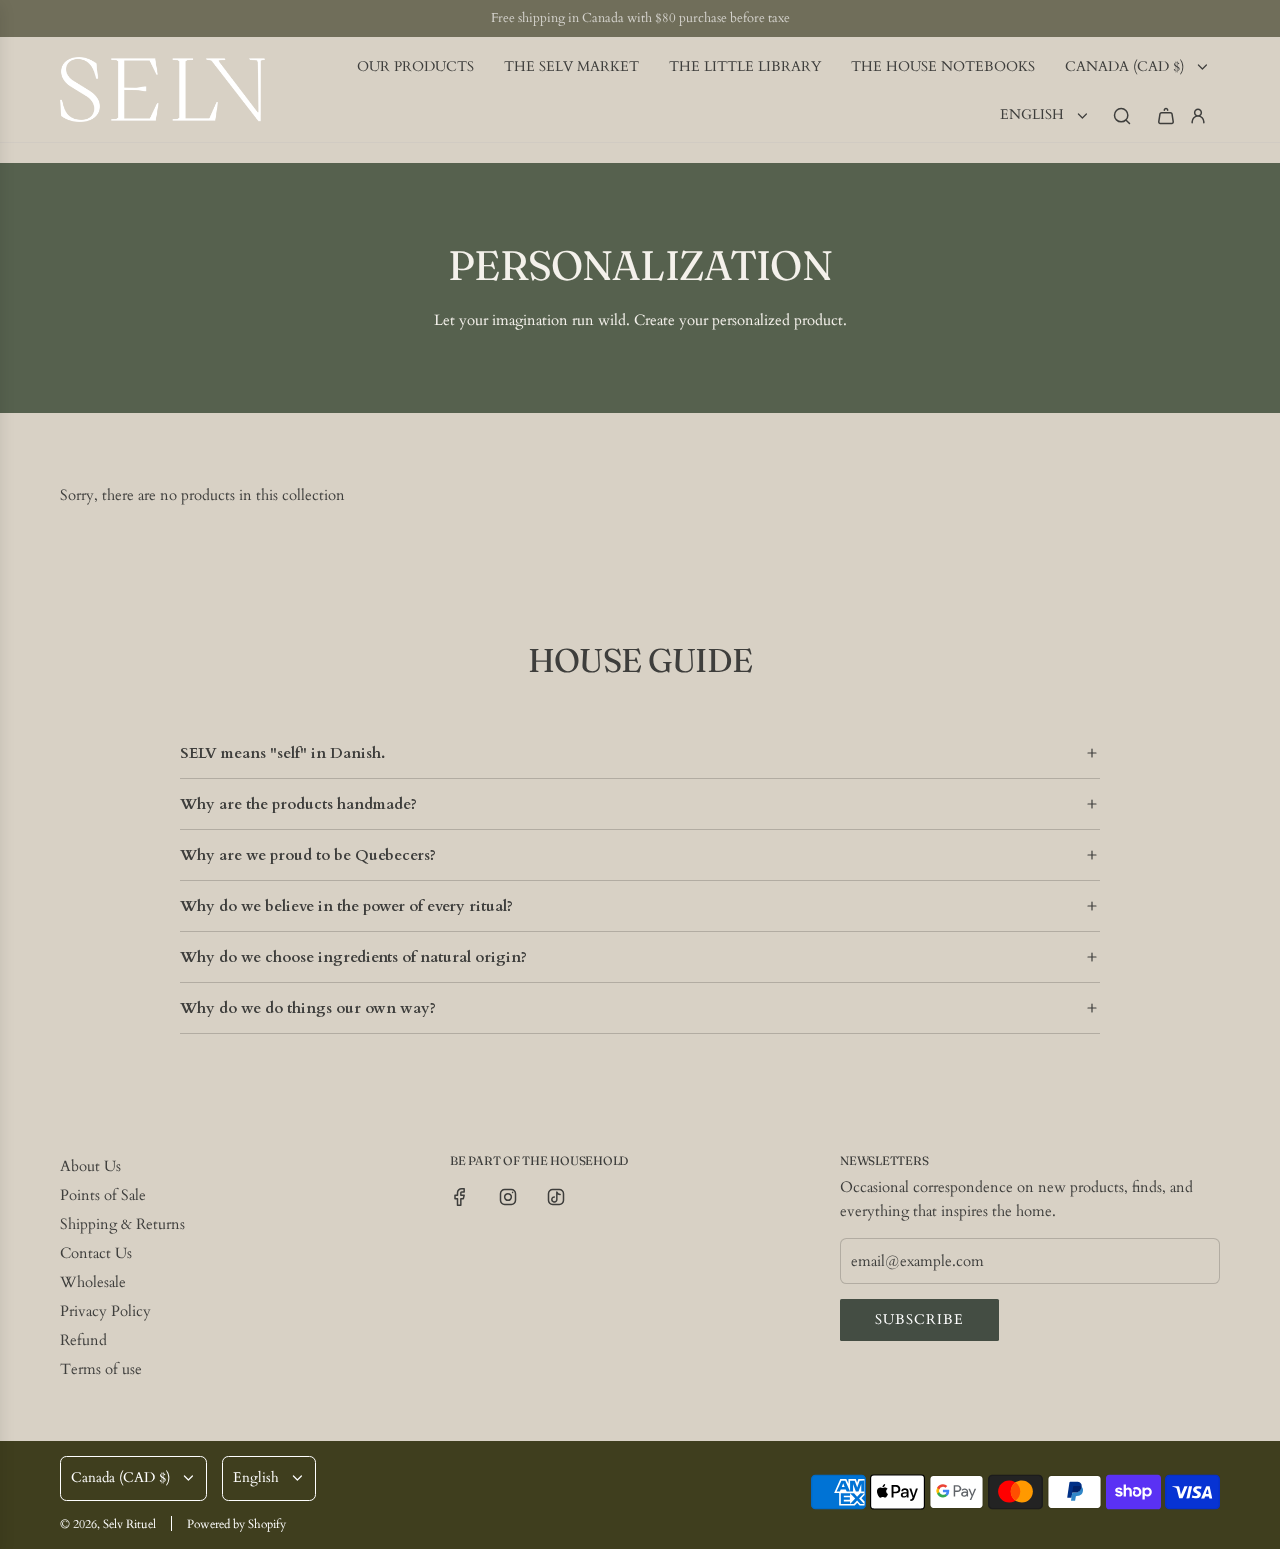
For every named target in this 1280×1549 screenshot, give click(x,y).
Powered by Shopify (236, 1524)
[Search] (1122, 116)
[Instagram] (508, 1197)
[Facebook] (460, 1197)
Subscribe (919, 1319)
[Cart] (1166, 116)
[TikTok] (556, 1197)
